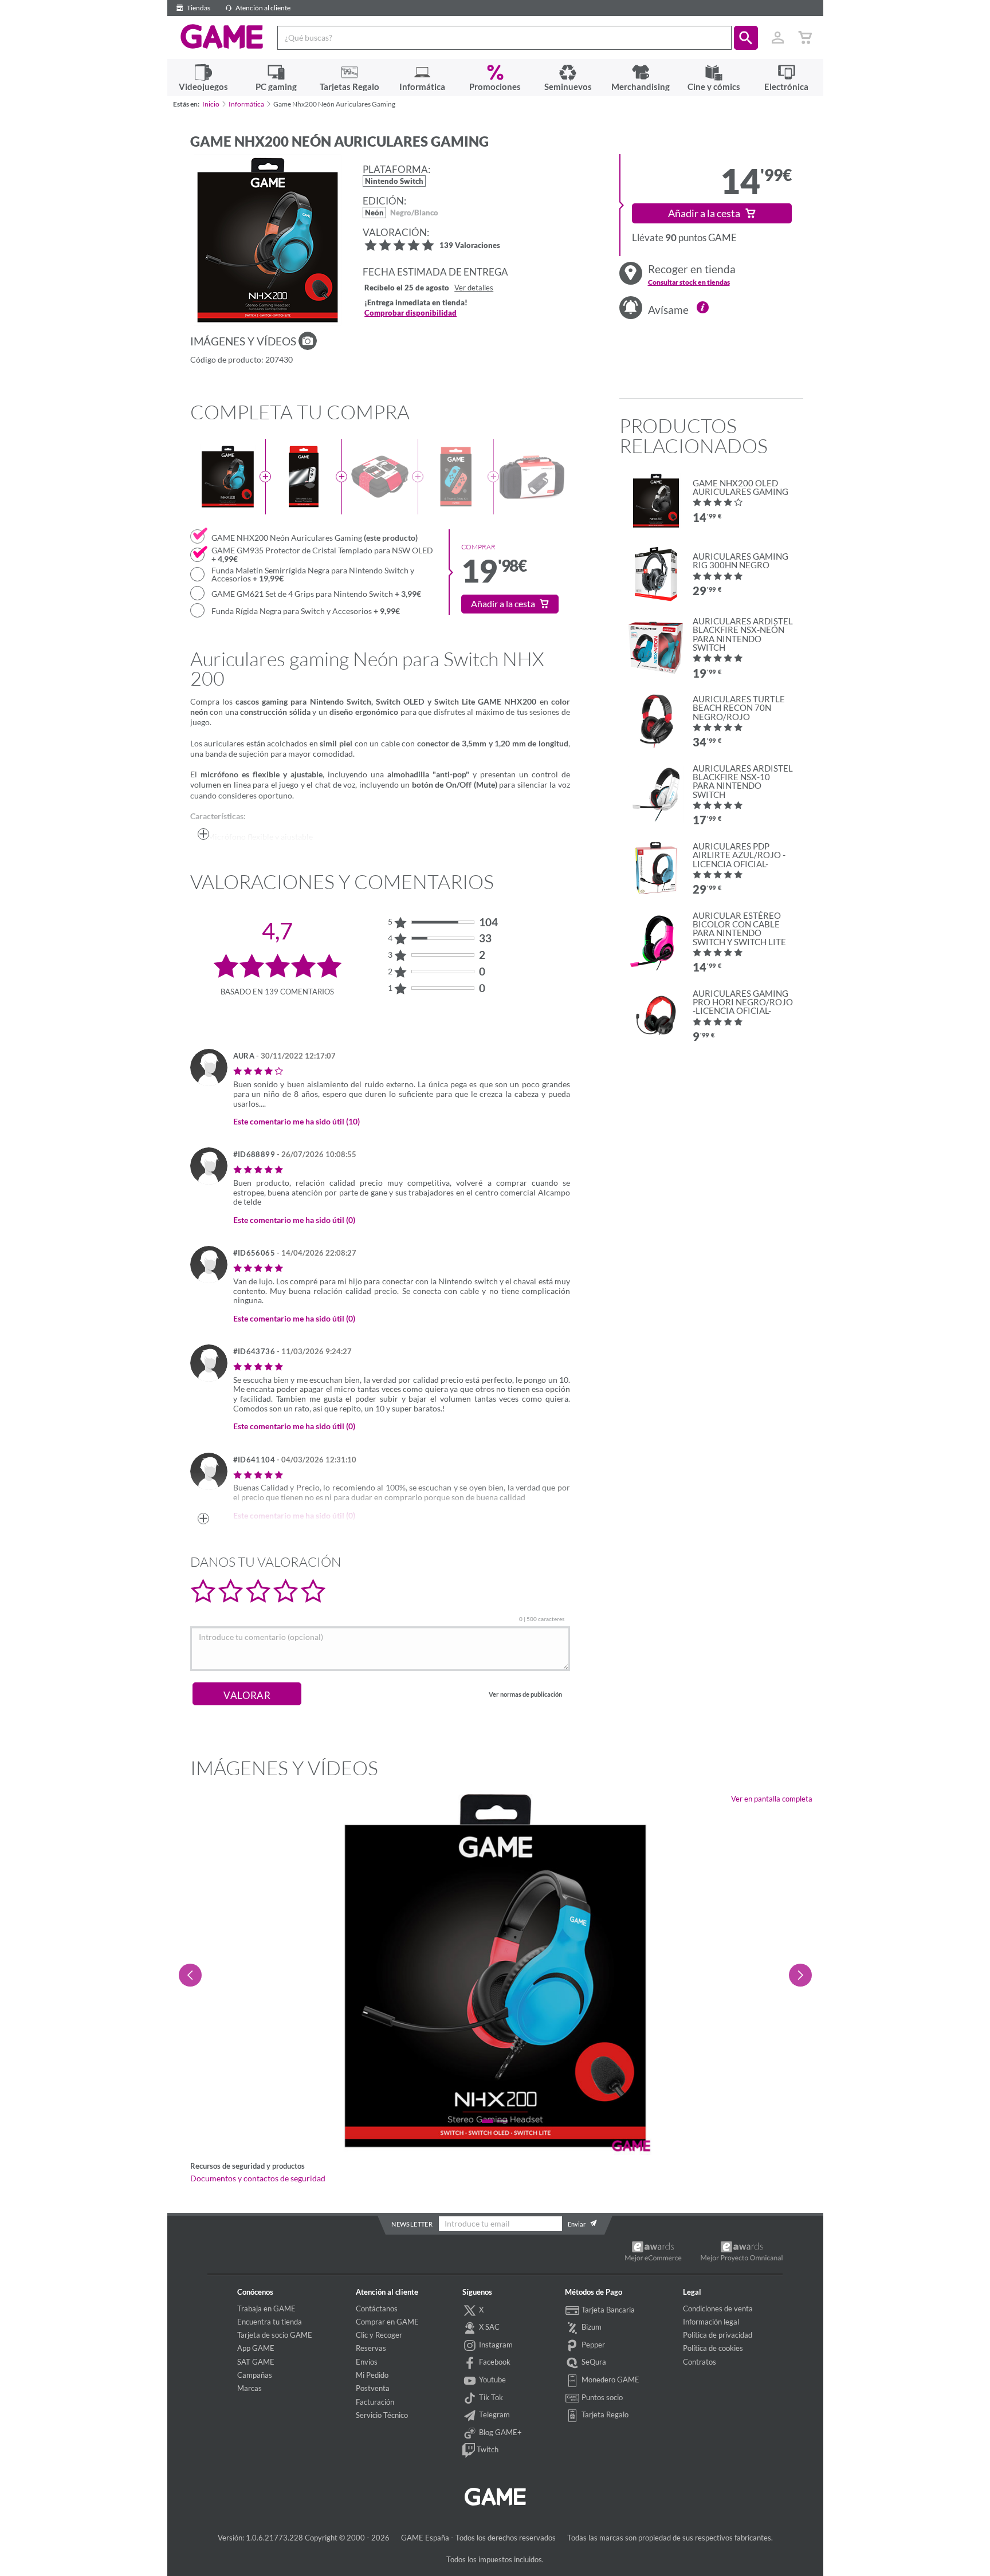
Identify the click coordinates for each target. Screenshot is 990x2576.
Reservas (371, 2348)
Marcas (250, 2388)
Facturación (375, 2402)
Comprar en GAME (387, 2322)
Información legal (711, 2322)
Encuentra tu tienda (270, 2322)
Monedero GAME (610, 2380)
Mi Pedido (372, 2375)
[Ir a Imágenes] (308, 341)
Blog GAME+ (500, 2432)
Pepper (592, 2345)
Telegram (494, 2414)
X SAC (488, 2327)
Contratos (700, 2362)
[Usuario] (778, 38)
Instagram (495, 2345)
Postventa (373, 2388)
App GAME (256, 2348)
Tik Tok (490, 2397)
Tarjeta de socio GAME (275, 2335)
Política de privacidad (718, 2335)
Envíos (367, 2362)
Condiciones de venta (718, 2308)
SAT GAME (256, 2362)
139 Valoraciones (470, 246)
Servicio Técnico (382, 2415)
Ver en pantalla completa (772, 1799)
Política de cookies (713, 2348)
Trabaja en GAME (266, 2308)
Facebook (494, 2362)
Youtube (492, 2380)
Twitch (487, 2449)
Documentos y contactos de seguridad (258, 2178)
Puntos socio (601, 2397)
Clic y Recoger (379, 2335)
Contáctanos (377, 2308)
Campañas (255, 2375)
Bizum (591, 2327)
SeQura (593, 2362)
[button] (746, 38)
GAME (222, 37)
